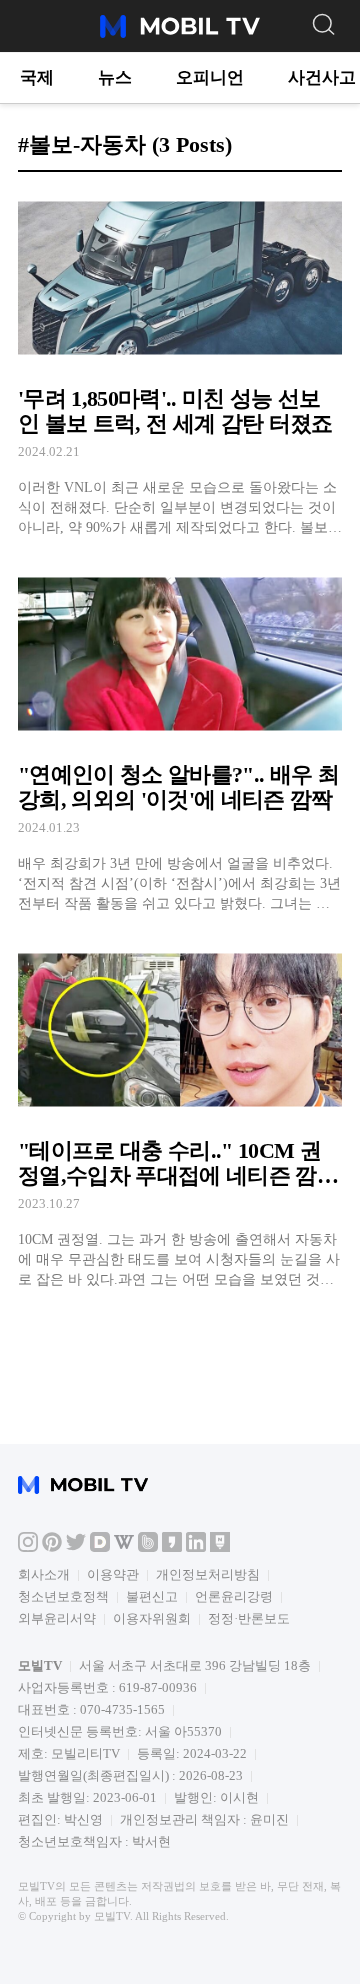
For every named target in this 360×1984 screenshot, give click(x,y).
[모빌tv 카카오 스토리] (172, 1547)
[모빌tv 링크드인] (196, 1547)
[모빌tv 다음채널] (100, 1547)
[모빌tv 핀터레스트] (52, 1547)
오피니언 (210, 77)
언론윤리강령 (234, 1596)
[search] (323, 23)
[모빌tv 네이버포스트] (220, 1547)
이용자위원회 (152, 1618)
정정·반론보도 (249, 1618)
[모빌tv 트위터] (76, 1547)
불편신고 (152, 1596)
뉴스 (115, 77)
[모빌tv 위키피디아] (124, 1547)
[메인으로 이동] (180, 34)
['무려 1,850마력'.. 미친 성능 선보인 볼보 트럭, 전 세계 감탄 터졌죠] (180, 363)
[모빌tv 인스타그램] (28, 1547)
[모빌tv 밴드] (148, 1547)
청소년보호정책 (63, 1596)
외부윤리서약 (57, 1618)
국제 (37, 77)
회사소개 (44, 1574)
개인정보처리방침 (208, 1574)
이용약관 (113, 1574)
